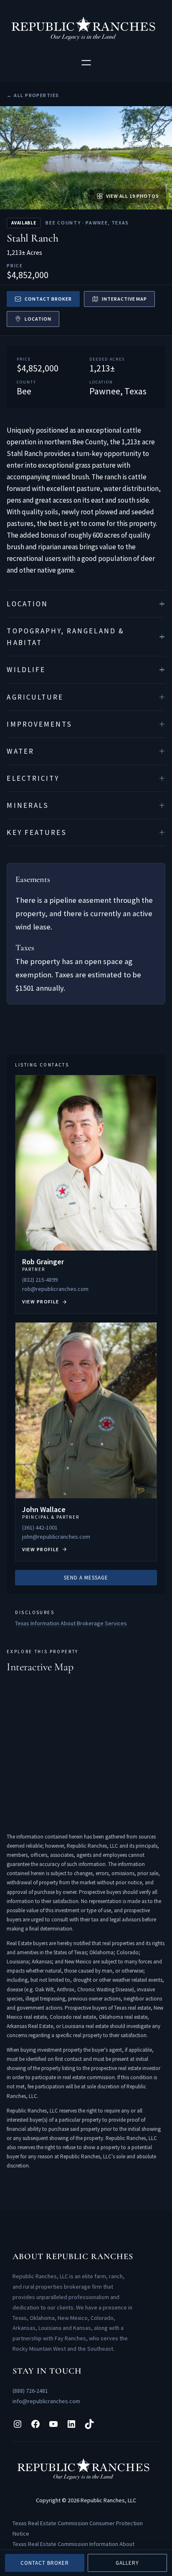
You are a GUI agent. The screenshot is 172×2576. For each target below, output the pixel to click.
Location (38, 319)
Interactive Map (124, 299)
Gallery (127, 2563)
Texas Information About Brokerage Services (71, 1623)
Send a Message (86, 1578)
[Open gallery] (86, 158)
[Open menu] (86, 63)
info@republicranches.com (46, 2401)
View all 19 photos (133, 196)
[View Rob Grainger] (86, 1195)
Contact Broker (48, 299)
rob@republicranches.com (55, 1289)
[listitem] (86, 604)
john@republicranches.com (56, 1537)
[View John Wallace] (86, 1442)
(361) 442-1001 (40, 1527)
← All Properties (33, 95)
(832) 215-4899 (40, 1280)
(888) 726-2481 (30, 2391)
